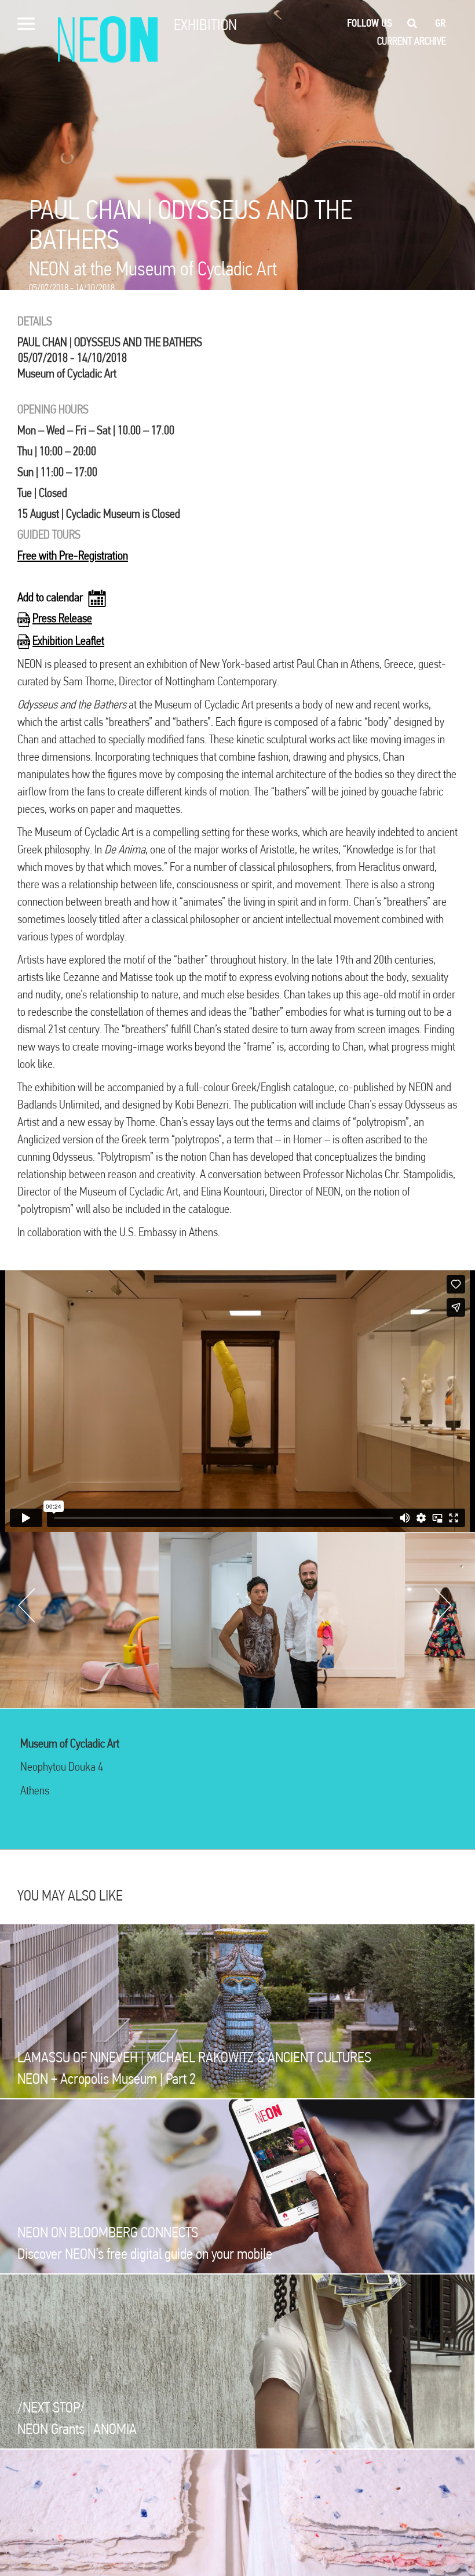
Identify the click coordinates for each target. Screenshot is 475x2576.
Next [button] (443, 1605)
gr (441, 23)
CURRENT (394, 41)
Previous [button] (27, 1605)
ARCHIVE (430, 41)
